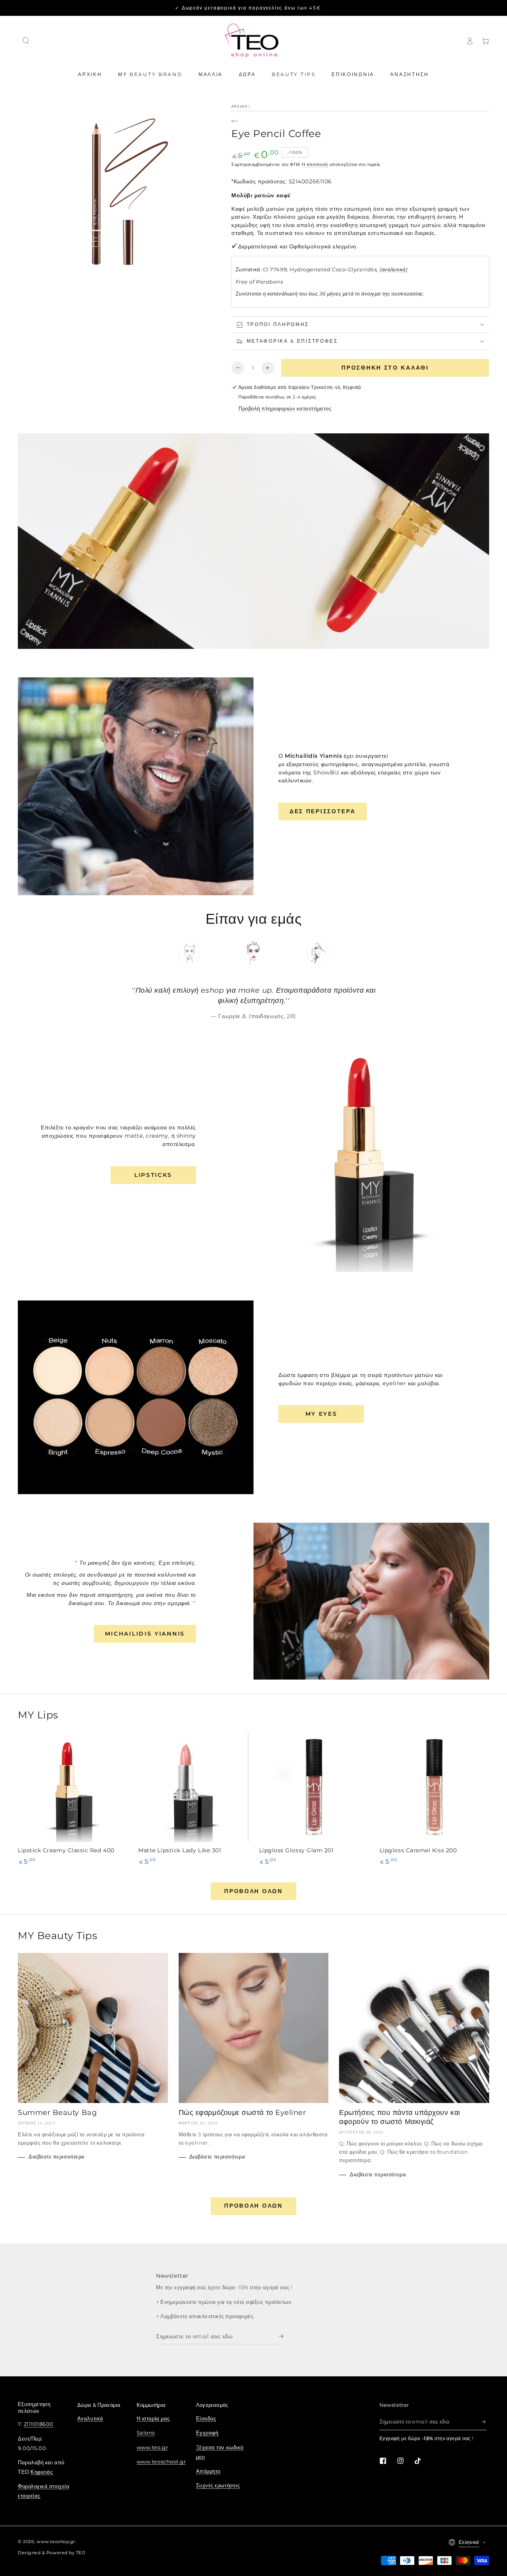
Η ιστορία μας (153, 2419)
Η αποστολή (315, 165)
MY (235, 121)
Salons (146, 2433)
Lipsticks (153, 1175)
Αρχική (239, 106)
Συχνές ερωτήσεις (218, 2485)
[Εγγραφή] (282, 2336)
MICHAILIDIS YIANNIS (145, 1634)
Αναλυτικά (90, 2419)
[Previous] (161, 953)
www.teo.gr (152, 2447)
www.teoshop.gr (56, 2542)
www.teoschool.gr (161, 2462)
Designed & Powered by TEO (52, 2553)
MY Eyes (321, 1414)
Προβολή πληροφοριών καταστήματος (285, 409)
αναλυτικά (394, 270)
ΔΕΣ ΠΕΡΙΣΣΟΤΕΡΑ (323, 811)
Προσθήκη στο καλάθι (385, 368)
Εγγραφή (207, 2433)
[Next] (347, 953)
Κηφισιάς (42, 2472)
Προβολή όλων (253, 1891)
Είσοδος (206, 2419)
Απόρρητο (208, 2471)
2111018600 (39, 2424)
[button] (26, 41)
